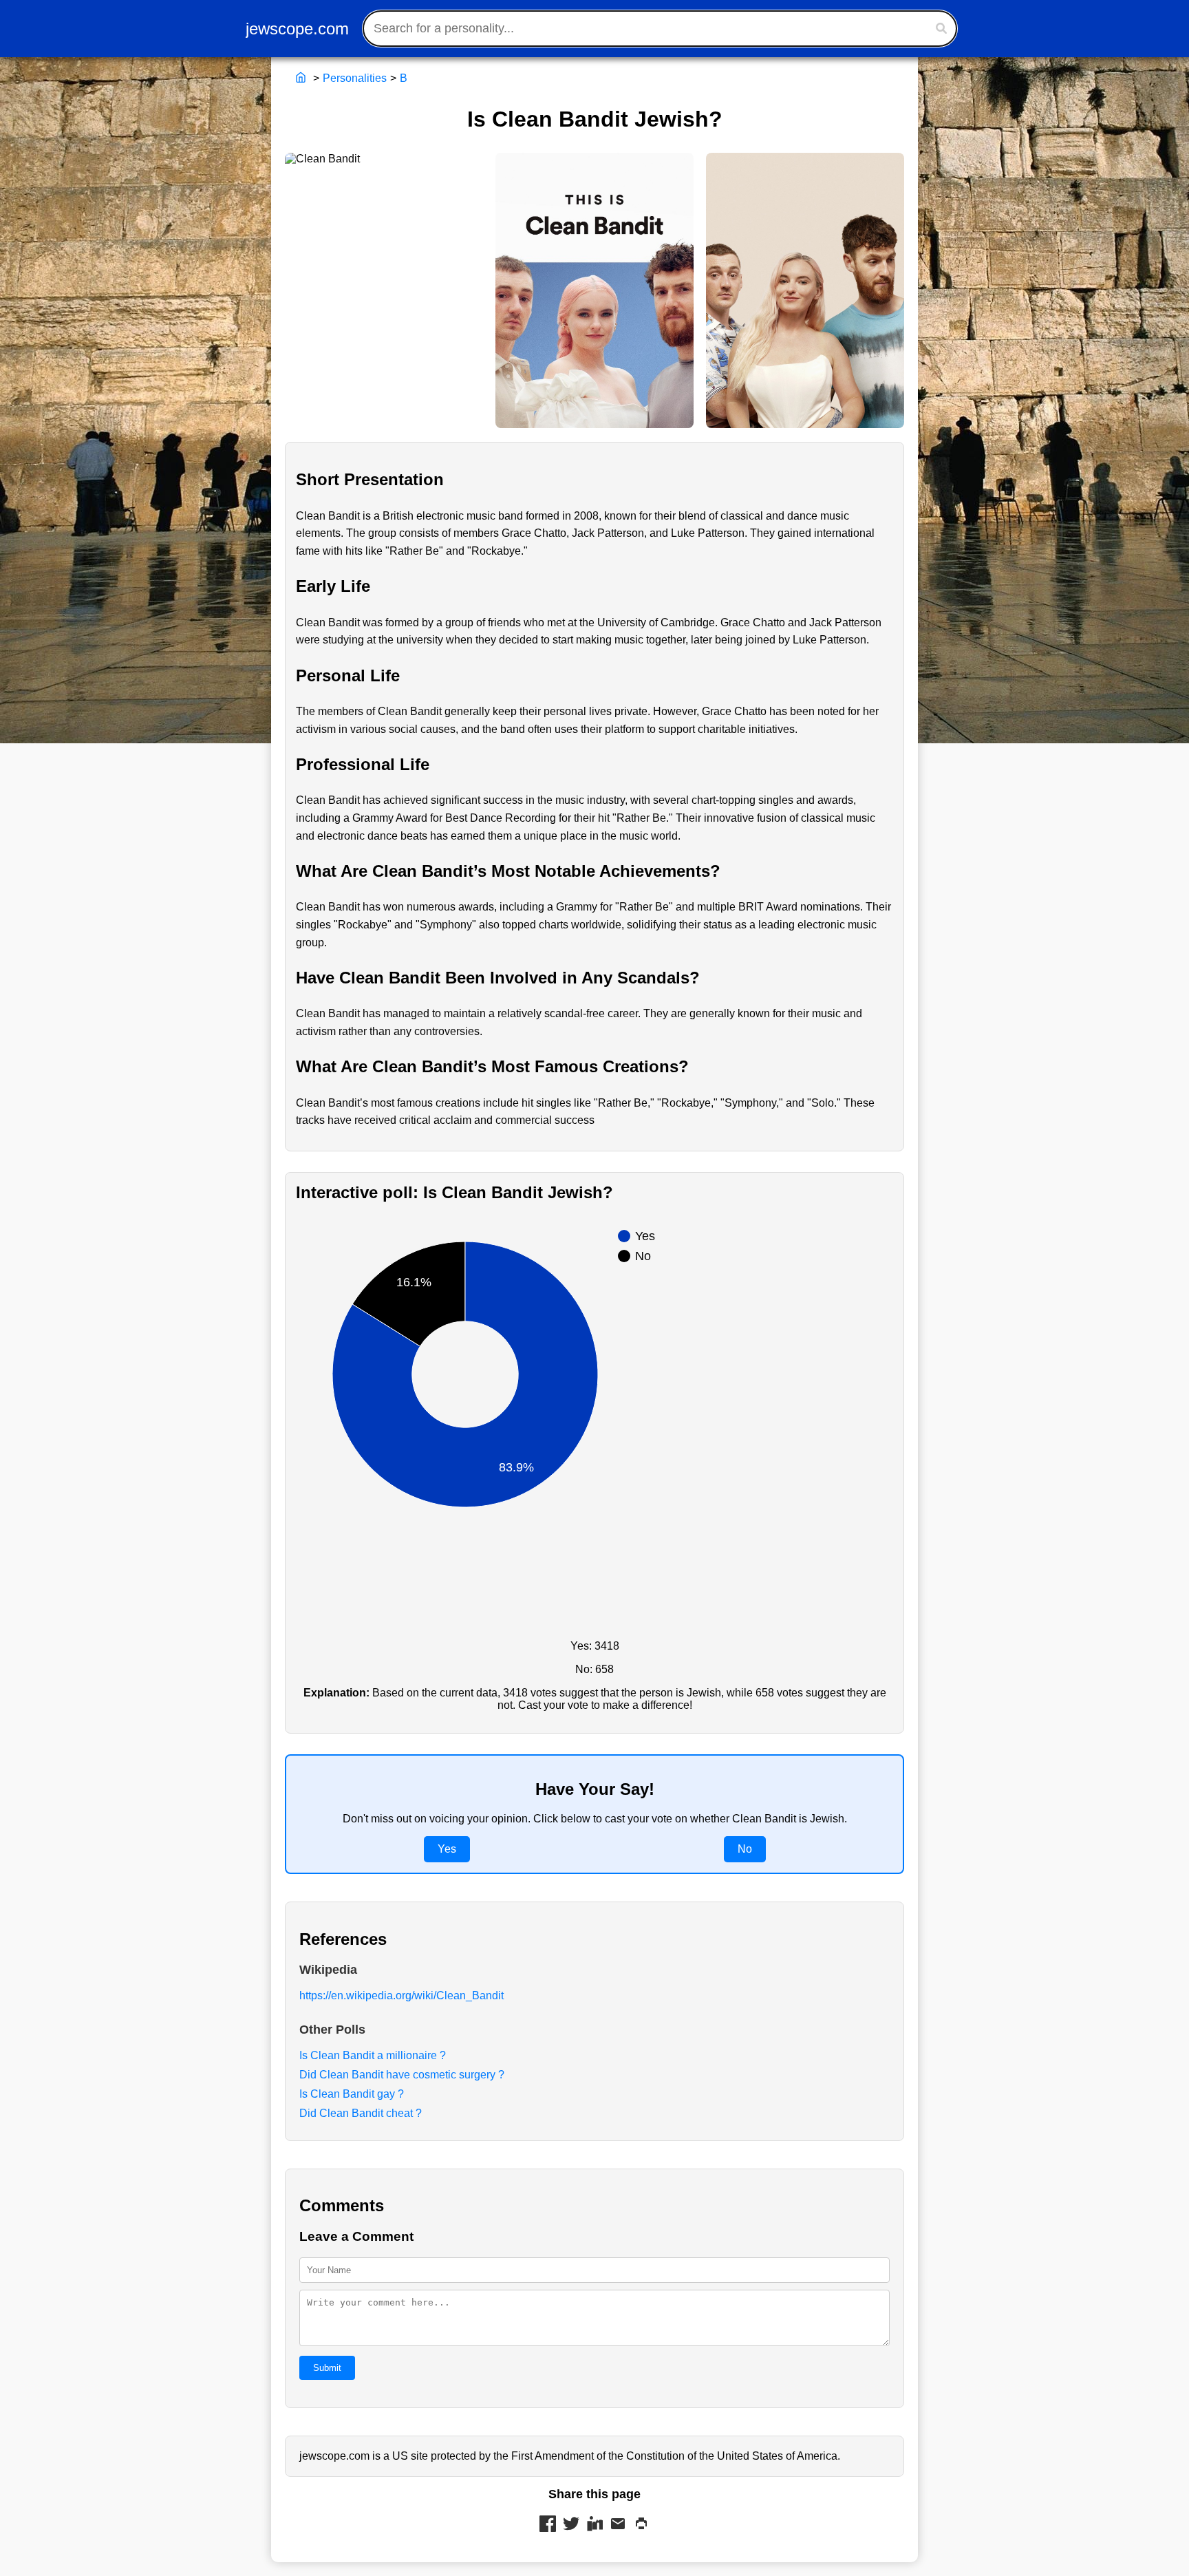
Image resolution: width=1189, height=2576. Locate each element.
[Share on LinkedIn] (594, 2525)
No (745, 1849)
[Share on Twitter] (571, 2525)
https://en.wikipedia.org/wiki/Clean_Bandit (401, 1995)
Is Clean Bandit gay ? (352, 2094)
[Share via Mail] (618, 2525)
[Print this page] (641, 2525)
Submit (327, 2368)
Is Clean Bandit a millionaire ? (373, 2055)
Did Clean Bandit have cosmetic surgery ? (402, 2075)
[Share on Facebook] (548, 2525)
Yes (447, 1849)
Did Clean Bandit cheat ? (361, 2113)
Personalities (355, 78)
